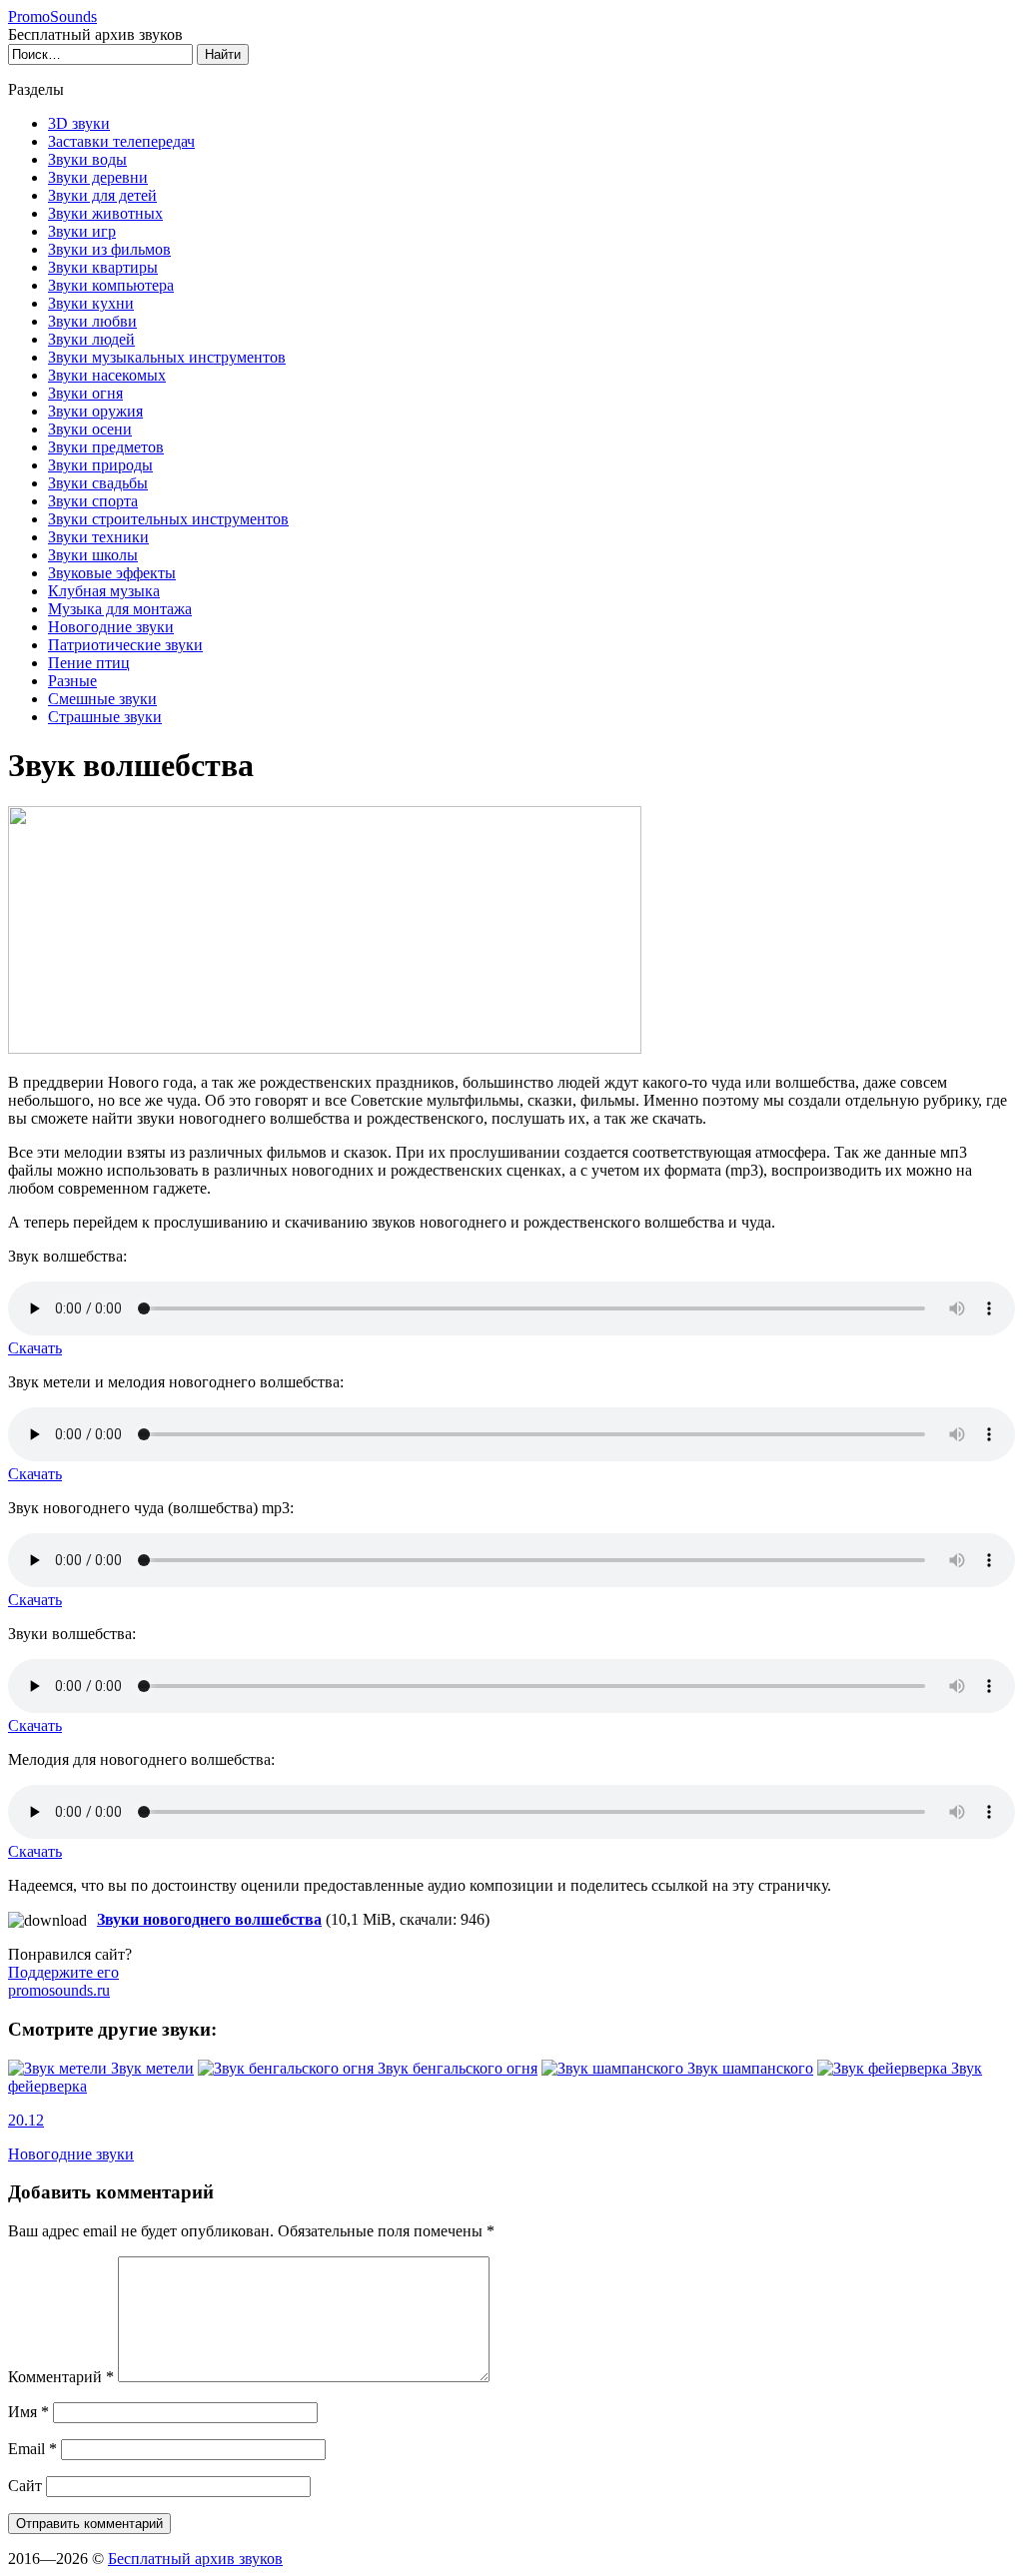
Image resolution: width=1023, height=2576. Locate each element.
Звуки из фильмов (109, 249)
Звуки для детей (102, 195)
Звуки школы (93, 555)
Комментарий (61, 2377)
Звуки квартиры (103, 267)
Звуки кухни (91, 303)
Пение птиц (89, 663)
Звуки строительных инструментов (168, 519)
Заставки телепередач (121, 141)
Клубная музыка (104, 591)
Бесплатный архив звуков (195, 2559)
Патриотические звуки (125, 645)
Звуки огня (85, 393)
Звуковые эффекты (112, 573)
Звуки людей (91, 339)
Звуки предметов (106, 447)
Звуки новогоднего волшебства (209, 1919)
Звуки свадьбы (98, 483)
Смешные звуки (102, 699)
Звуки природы (100, 465)
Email (32, 2449)
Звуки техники (98, 537)
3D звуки (79, 123)
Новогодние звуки (111, 627)
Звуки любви (92, 321)
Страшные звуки (105, 717)
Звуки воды (87, 159)
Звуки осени (90, 429)
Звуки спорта (93, 501)
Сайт (25, 2486)
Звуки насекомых (107, 375)
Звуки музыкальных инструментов (167, 357)
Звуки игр (82, 231)
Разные (72, 681)
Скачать (35, 1348)
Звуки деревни (98, 177)
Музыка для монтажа (120, 609)
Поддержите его (63, 1981)
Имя (28, 2412)
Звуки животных (105, 213)
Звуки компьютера (111, 285)
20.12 (26, 2120)
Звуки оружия (95, 411)
